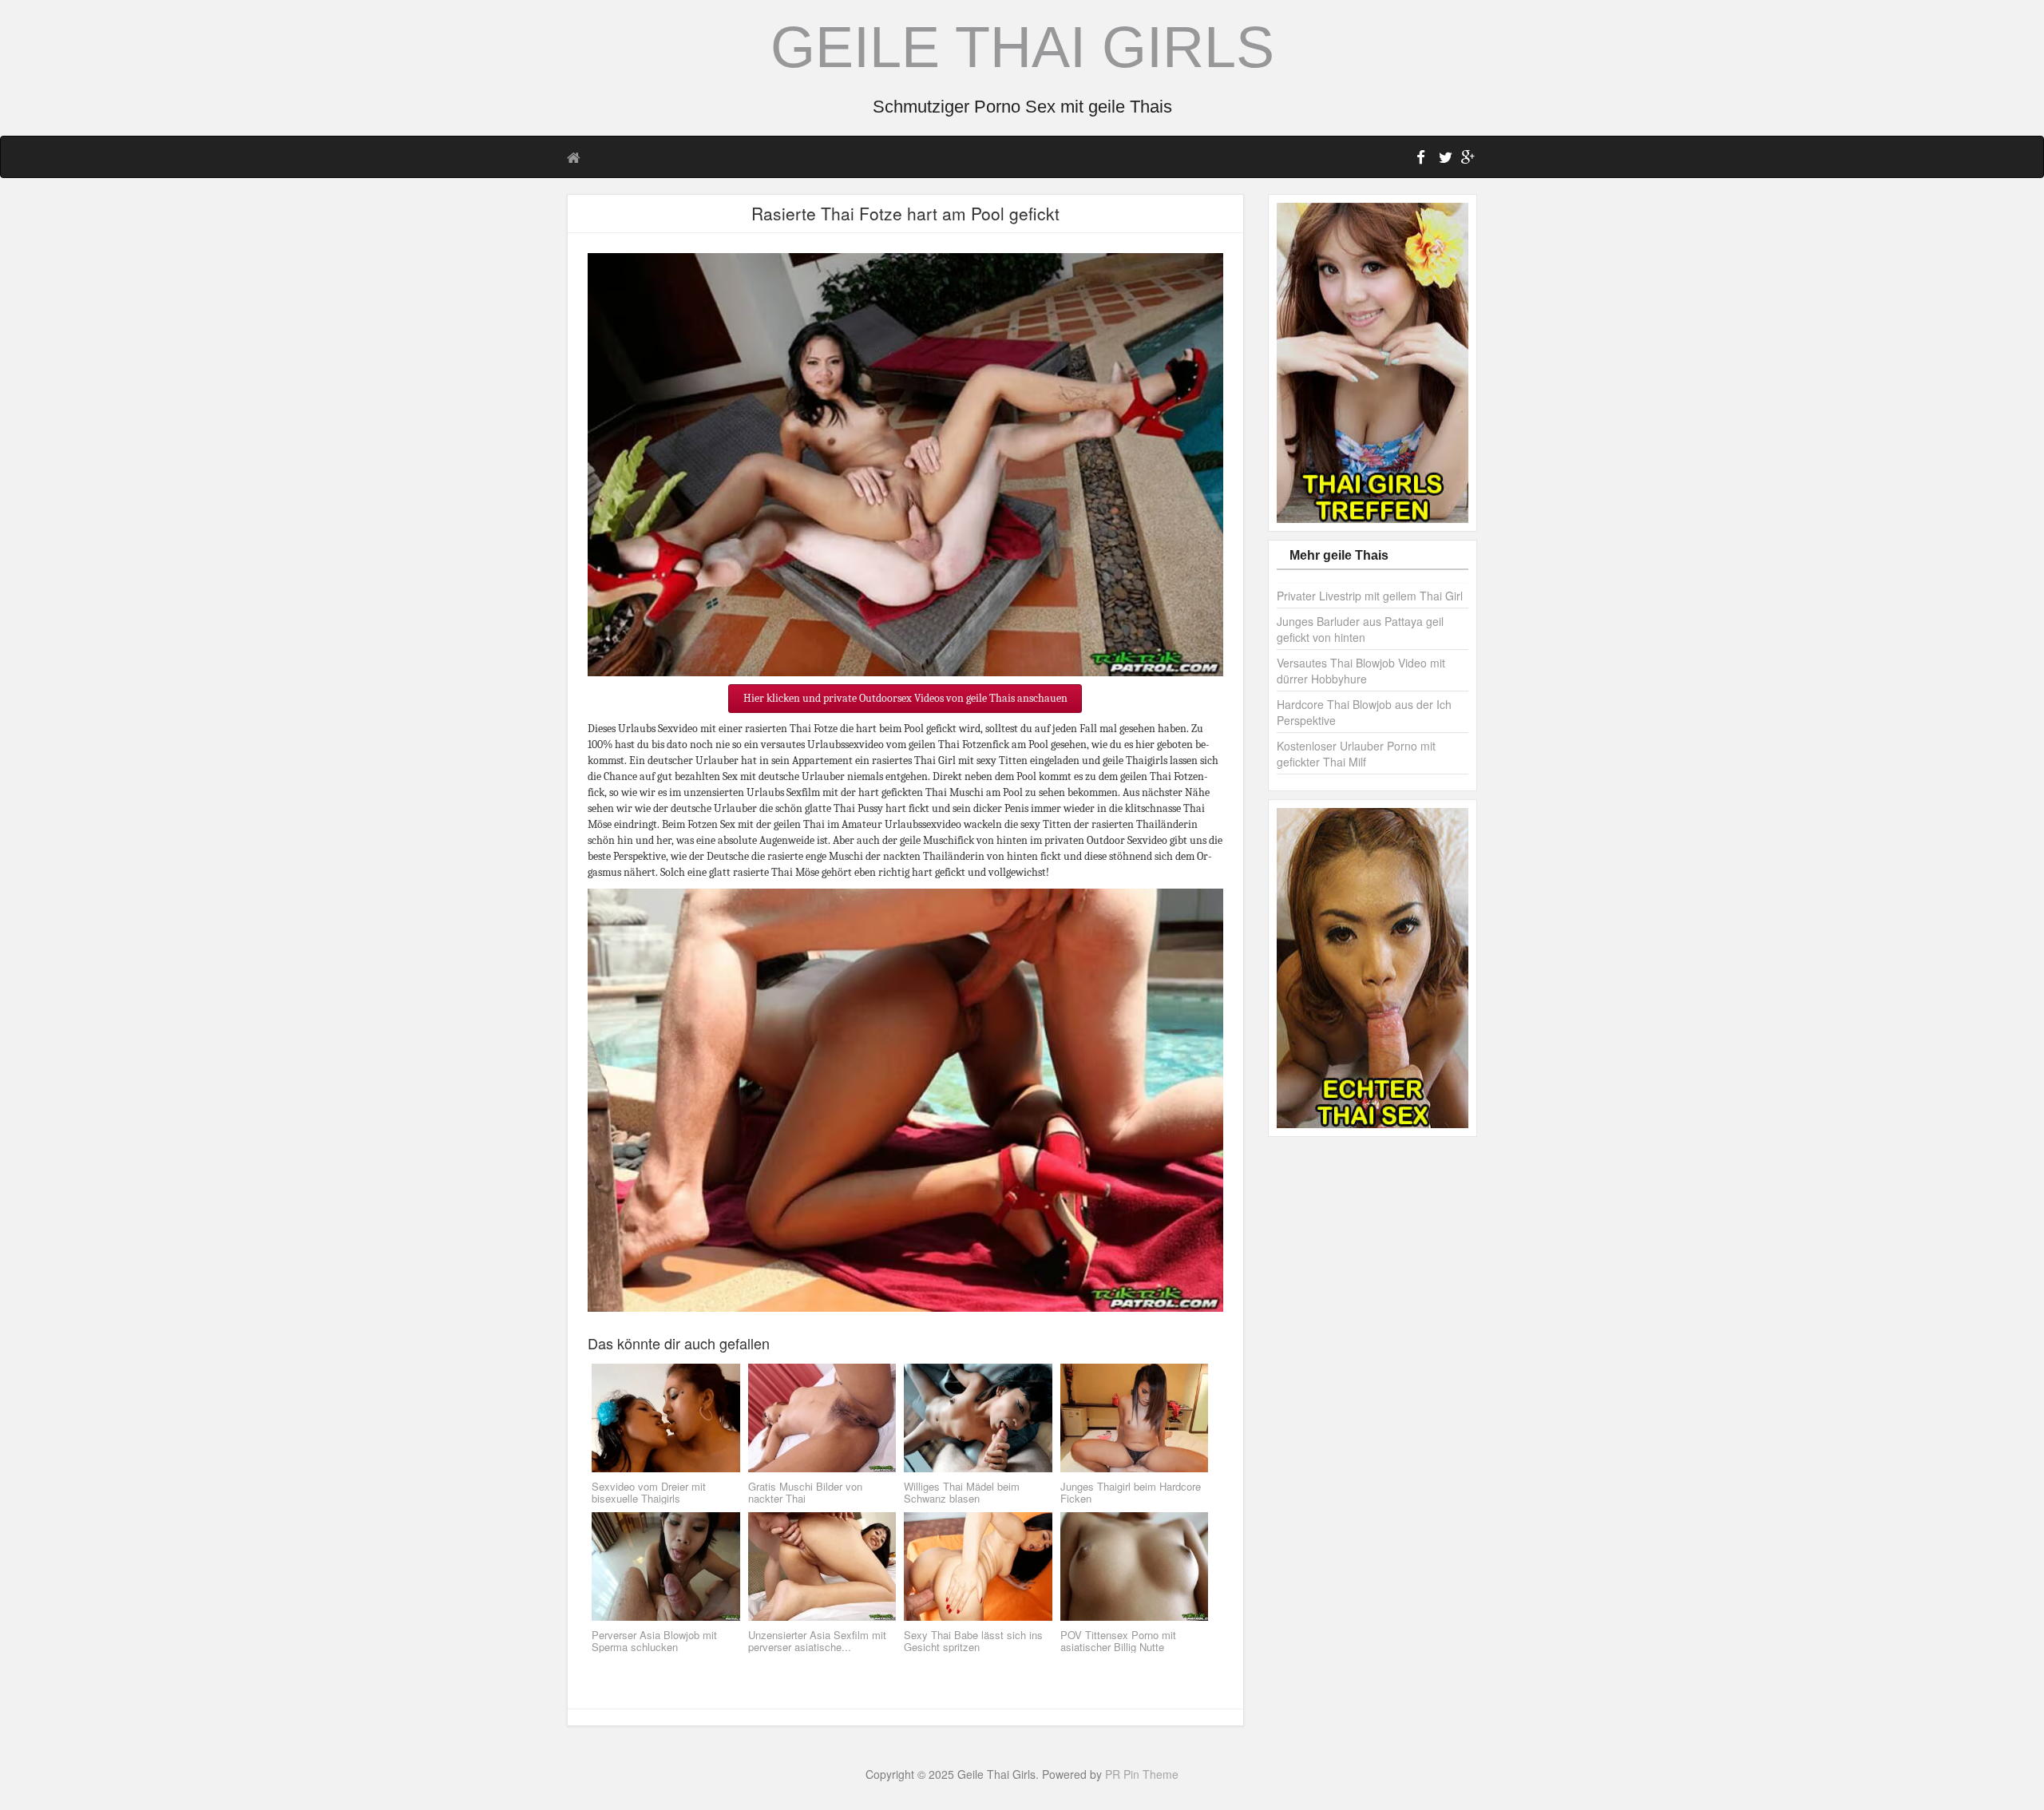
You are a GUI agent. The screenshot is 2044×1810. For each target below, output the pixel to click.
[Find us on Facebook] (1421, 160)
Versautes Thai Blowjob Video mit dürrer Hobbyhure (1361, 671)
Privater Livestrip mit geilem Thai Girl (1370, 596)
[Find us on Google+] (1466, 160)
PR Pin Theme (1142, 1774)
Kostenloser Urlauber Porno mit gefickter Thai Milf (1356, 754)
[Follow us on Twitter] (1444, 160)
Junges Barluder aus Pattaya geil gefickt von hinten (1360, 629)
